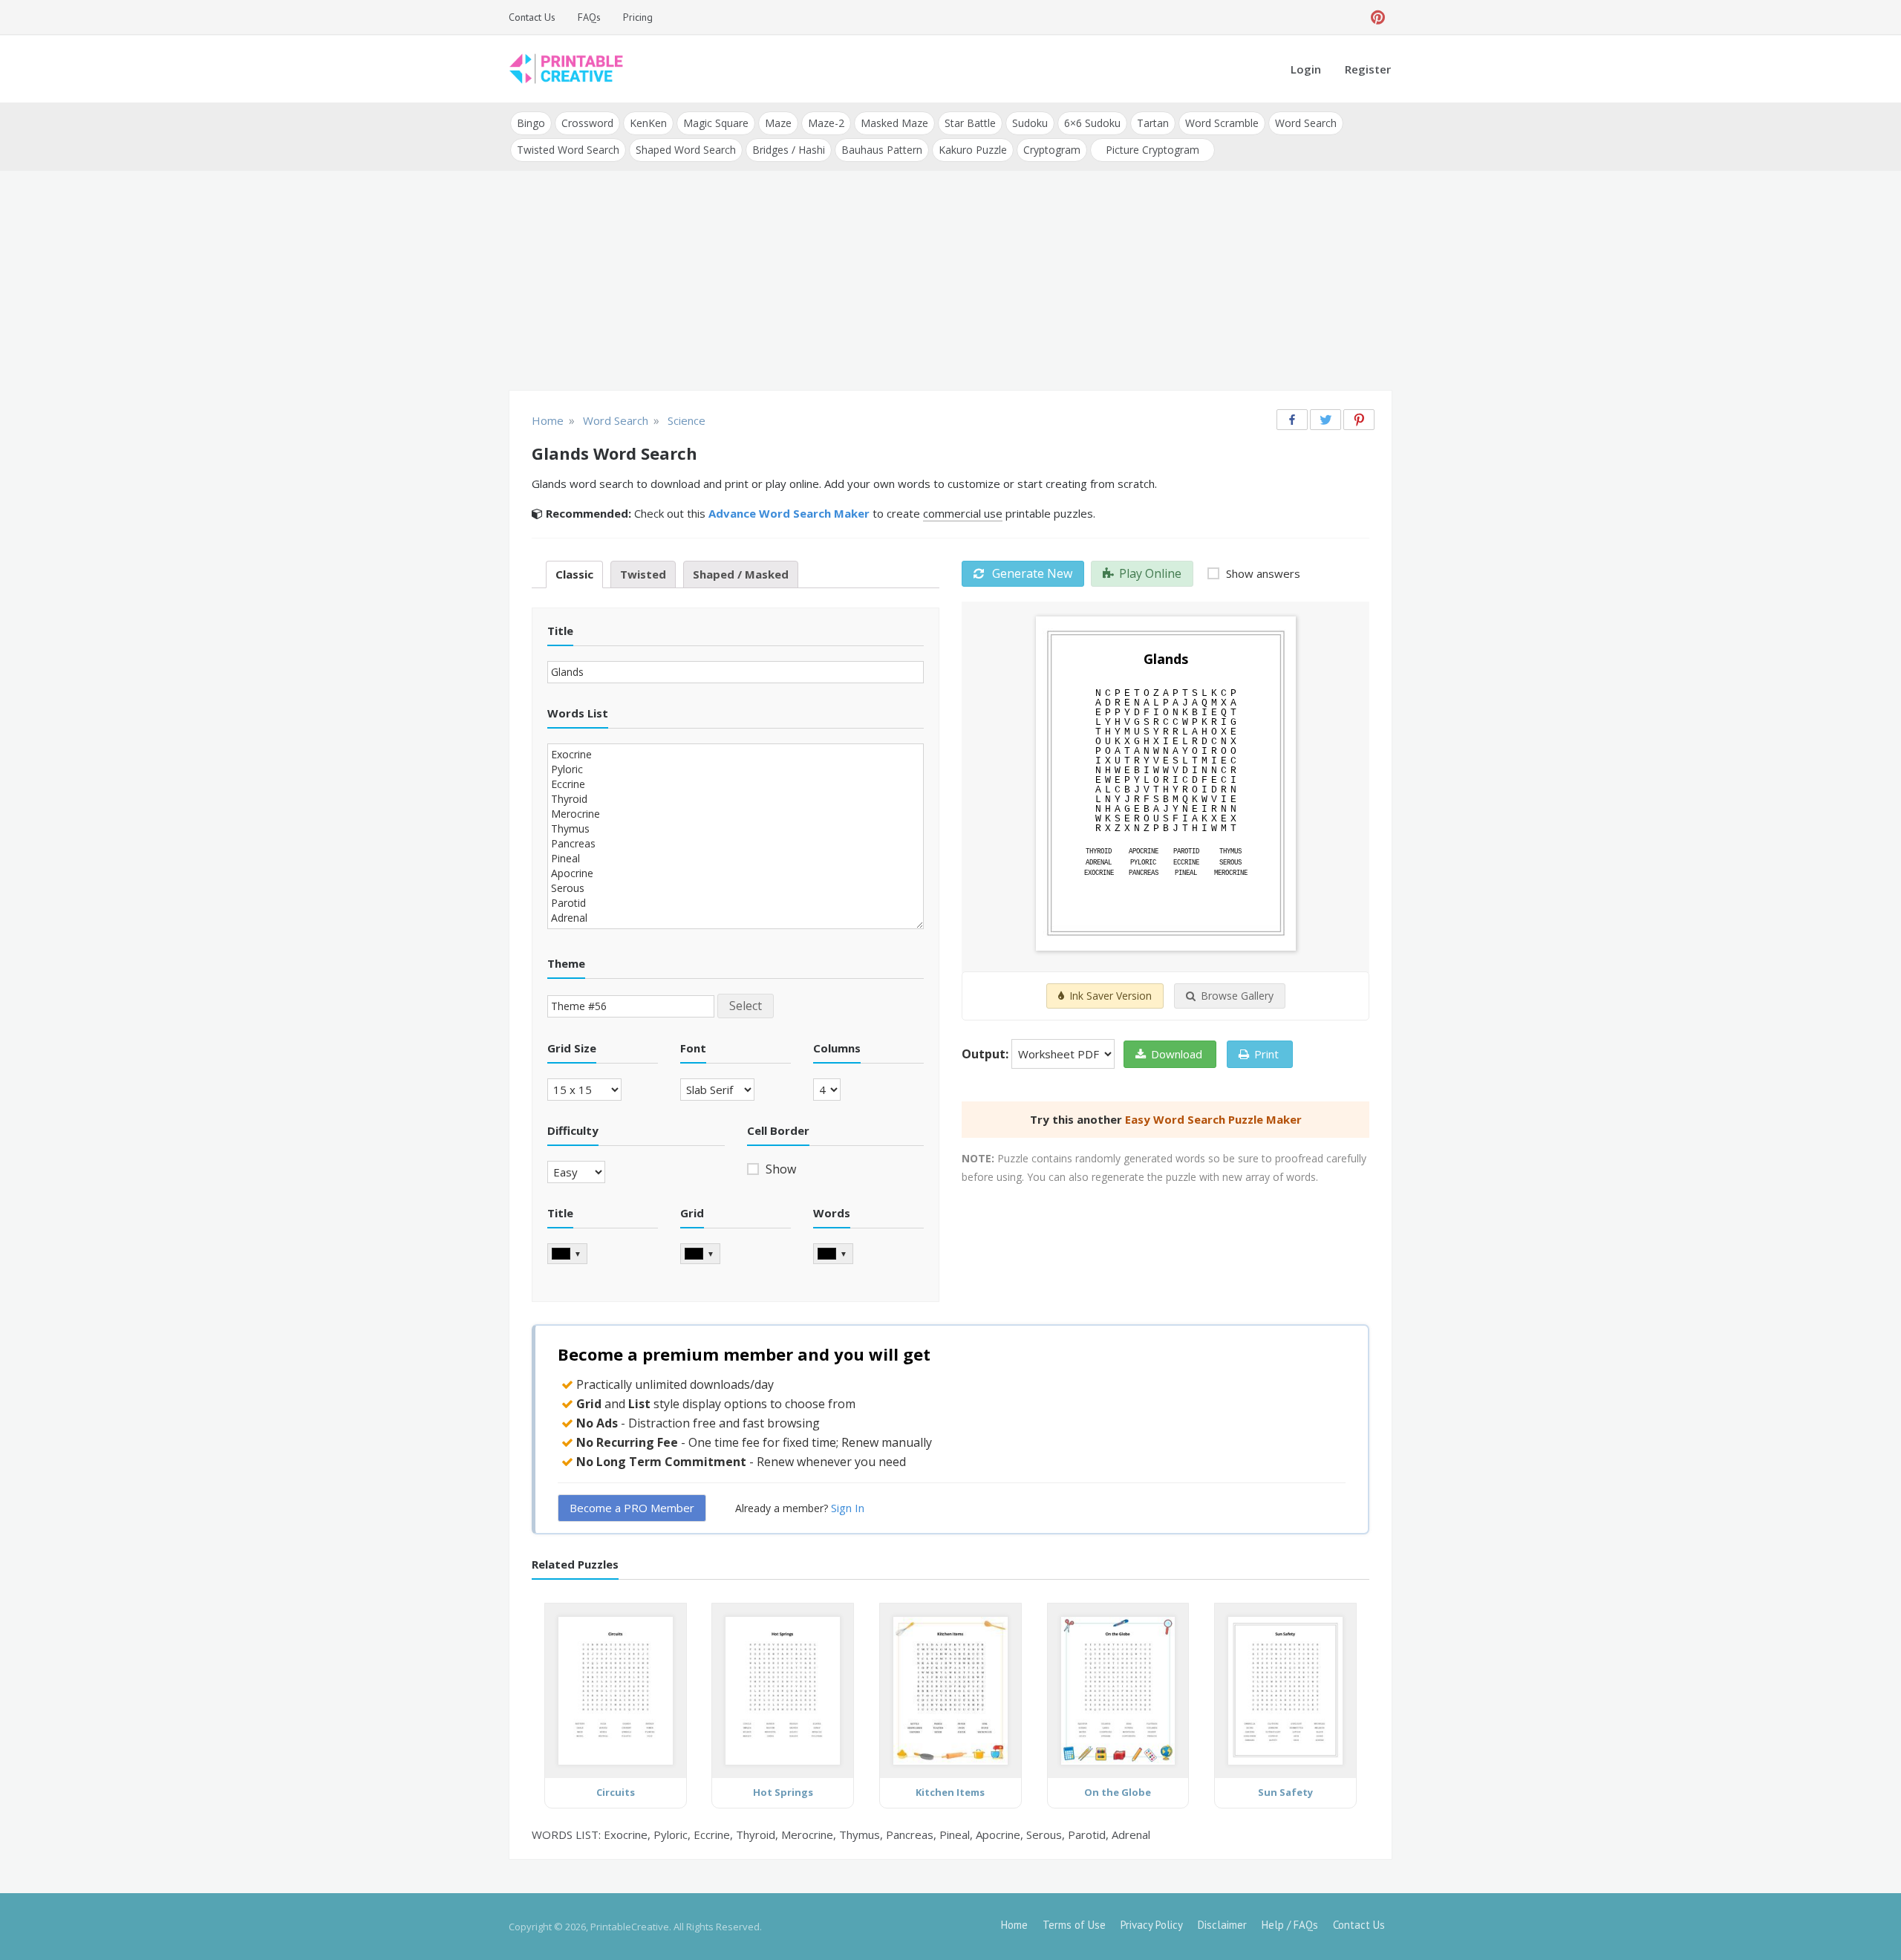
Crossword (587, 123)
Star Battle (970, 123)
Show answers (1262, 573)
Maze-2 (826, 123)
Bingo (531, 123)
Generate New (1031, 573)
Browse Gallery (1237, 996)
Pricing (638, 17)
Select (746, 1006)
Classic (574, 574)
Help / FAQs (1290, 1925)
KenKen (648, 123)
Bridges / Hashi (789, 150)
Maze (778, 123)
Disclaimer (1222, 1925)
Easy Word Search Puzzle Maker (1213, 1119)
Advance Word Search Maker (789, 513)
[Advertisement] (950, 282)
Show (779, 1169)
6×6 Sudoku (1092, 123)
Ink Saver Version (1111, 996)
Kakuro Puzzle (973, 150)
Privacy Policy (1152, 1925)
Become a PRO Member (632, 1508)
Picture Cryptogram (1152, 150)
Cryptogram (1052, 150)
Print (1266, 1054)
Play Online (1150, 573)
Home (1014, 1925)
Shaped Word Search (686, 150)
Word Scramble (1222, 123)
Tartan (1153, 123)
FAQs (589, 17)
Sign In (848, 1508)
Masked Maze (894, 123)
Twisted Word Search (568, 150)
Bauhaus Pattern (882, 150)
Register (1368, 69)
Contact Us (532, 17)
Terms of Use (1074, 1925)
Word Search (1306, 123)
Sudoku (1030, 123)
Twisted (643, 574)
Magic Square (716, 123)
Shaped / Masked (741, 574)
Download (1177, 1054)
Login (1306, 69)
